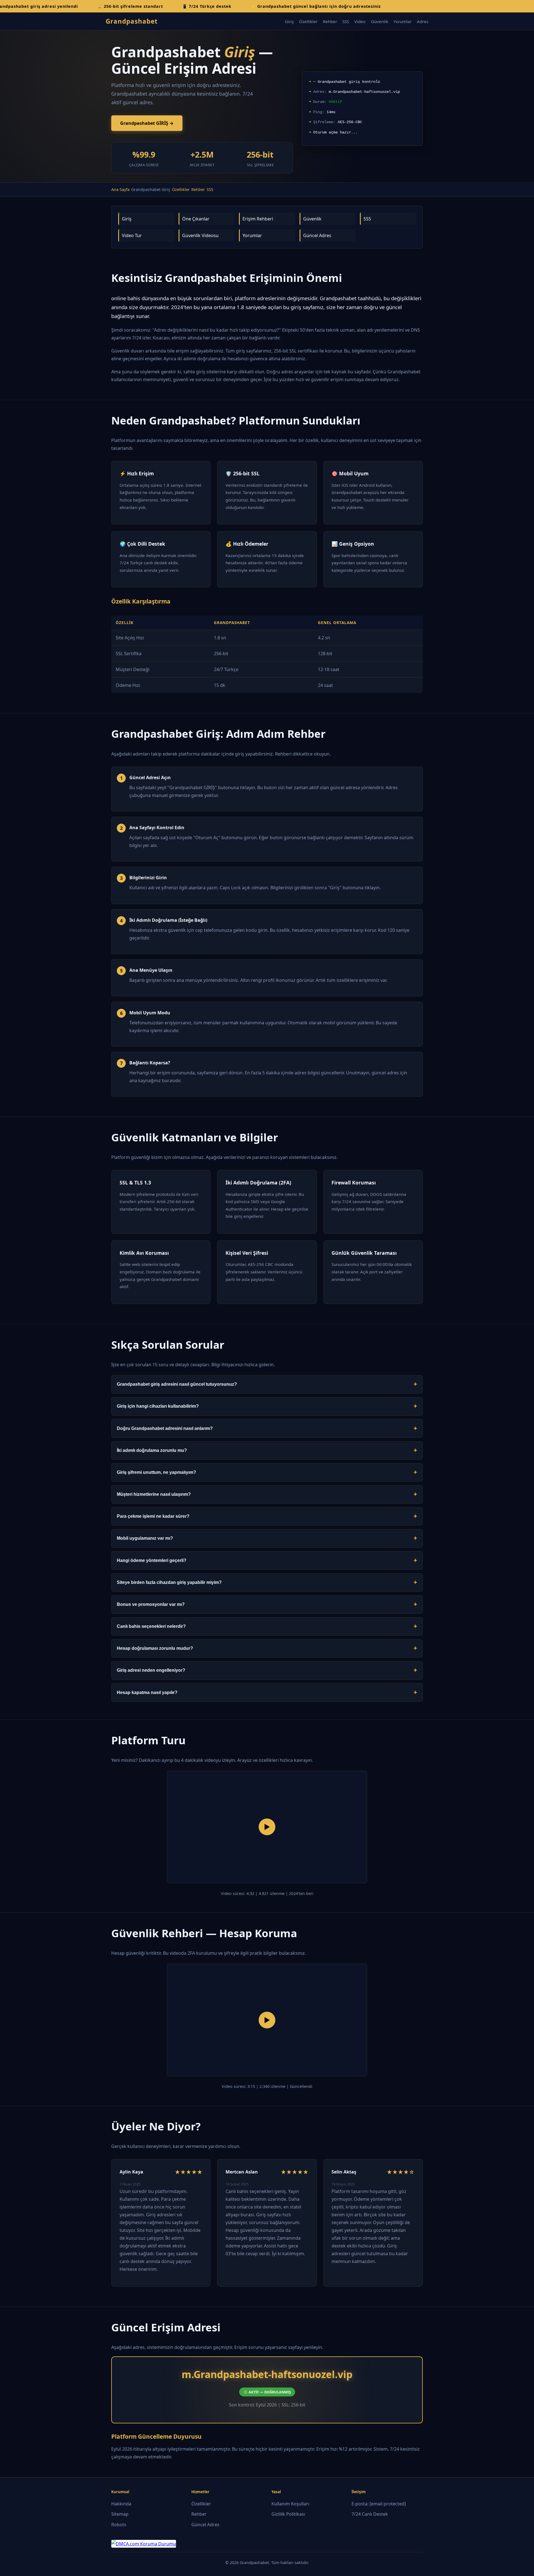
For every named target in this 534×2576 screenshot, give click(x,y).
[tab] (267, 1384)
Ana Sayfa (120, 189)
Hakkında (121, 2504)
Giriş (289, 21)
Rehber (330, 21)
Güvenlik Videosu (200, 235)
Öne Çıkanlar (196, 219)
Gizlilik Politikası (288, 2514)
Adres (423, 21)
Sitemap (120, 2514)
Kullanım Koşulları (290, 2504)
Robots (119, 2525)
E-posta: (379, 2504)
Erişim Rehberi (258, 219)
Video (360, 21)
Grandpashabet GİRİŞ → (147, 123)
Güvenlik (380, 21)
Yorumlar (403, 21)
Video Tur (132, 235)
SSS (346, 21)
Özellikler (308, 21)
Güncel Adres (317, 235)
